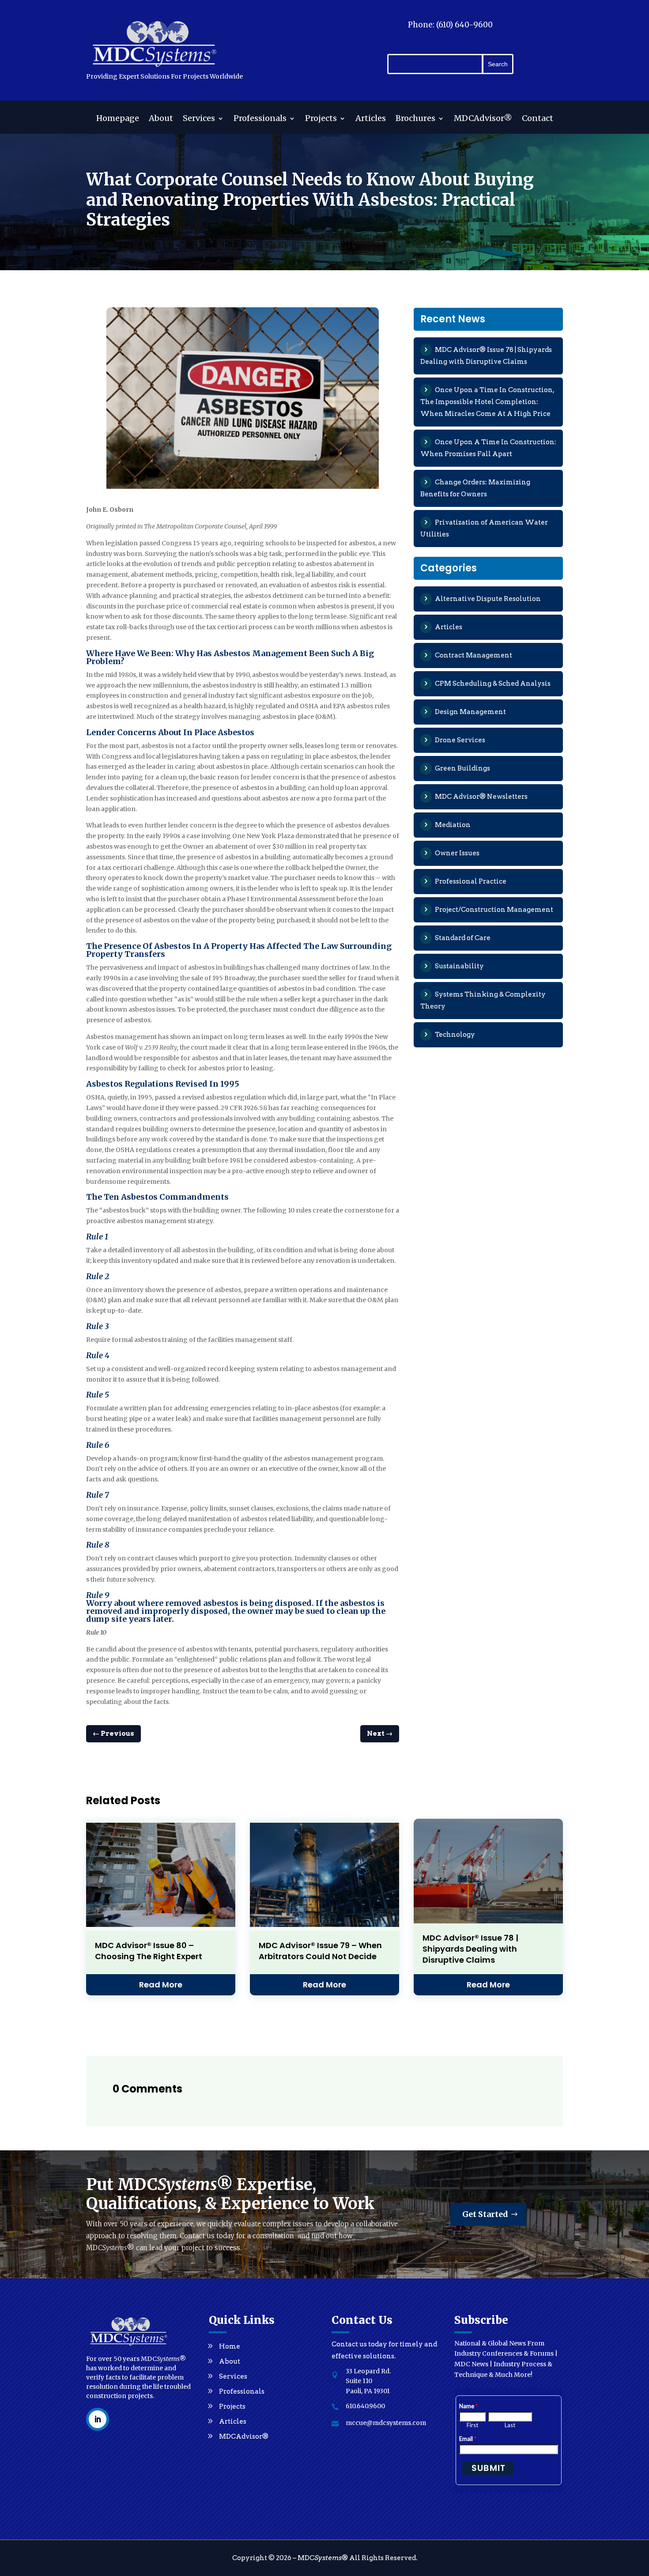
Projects (321, 119)
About (161, 119)
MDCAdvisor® (483, 119)
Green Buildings (462, 768)
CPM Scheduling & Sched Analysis (493, 684)
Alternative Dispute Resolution (488, 599)
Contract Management (474, 655)
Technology (455, 1035)
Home (230, 2346)
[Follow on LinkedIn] (98, 2419)
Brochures (415, 119)
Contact (538, 119)
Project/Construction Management (494, 910)
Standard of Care (463, 938)
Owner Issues (457, 853)
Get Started (485, 2214)
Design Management (470, 712)
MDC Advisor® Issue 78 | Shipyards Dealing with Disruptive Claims (470, 1949)
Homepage (118, 119)
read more (161, 1985)
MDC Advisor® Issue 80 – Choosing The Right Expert (149, 1951)
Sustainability (459, 966)
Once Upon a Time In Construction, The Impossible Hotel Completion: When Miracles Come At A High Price (487, 402)
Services (199, 119)
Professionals (260, 119)
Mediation (453, 825)
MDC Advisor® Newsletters (481, 797)
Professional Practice (471, 881)
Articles (371, 119)
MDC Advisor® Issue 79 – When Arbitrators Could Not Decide (320, 1951)
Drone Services (460, 740)
